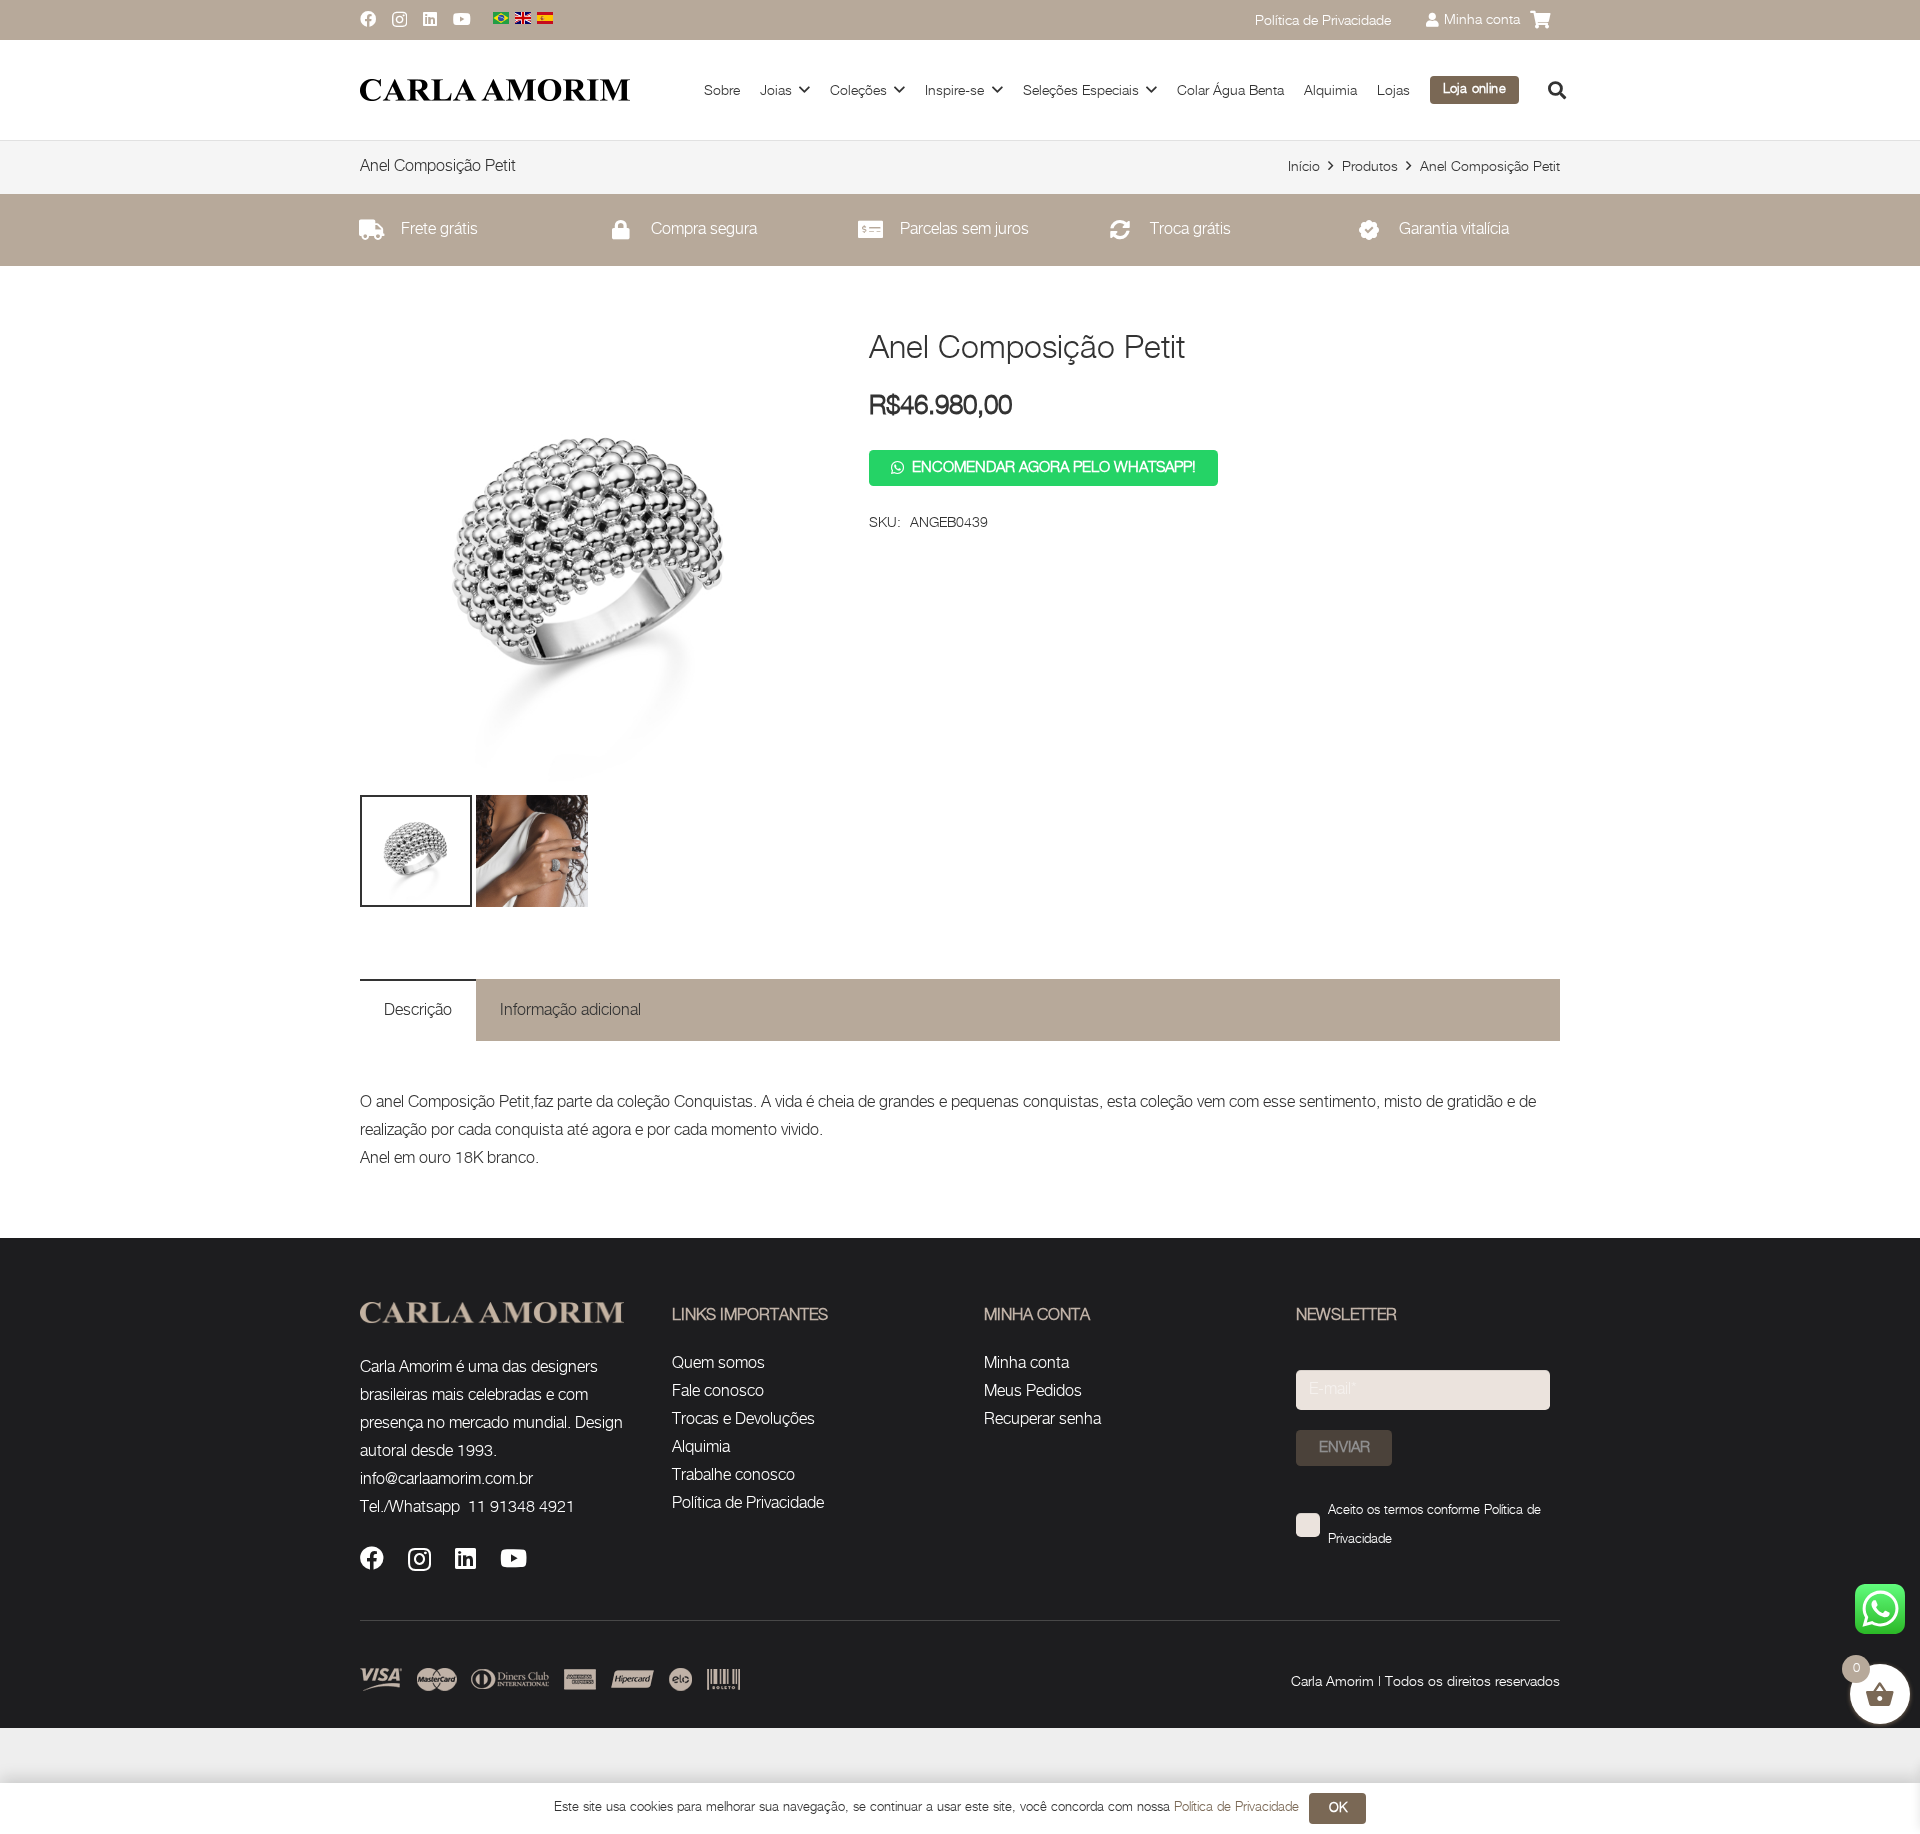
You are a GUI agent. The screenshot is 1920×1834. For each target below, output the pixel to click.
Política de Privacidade (748, 1503)
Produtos (1370, 166)
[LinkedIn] (430, 19)
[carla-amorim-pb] (495, 90)
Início (1304, 166)
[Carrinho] (1540, 20)
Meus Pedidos (1033, 1391)
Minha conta (1026, 1363)
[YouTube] (462, 19)
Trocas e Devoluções (743, 1419)
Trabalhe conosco (733, 1475)
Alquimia (701, 1447)
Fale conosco (718, 1391)
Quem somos (718, 1363)
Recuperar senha (1042, 1419)
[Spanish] (546, 19)
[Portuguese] (502, 19)
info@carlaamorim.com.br (446, 1479)
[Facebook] (368, 19)
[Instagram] (399, 20)
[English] (524, 19)
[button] (1557, 90)
